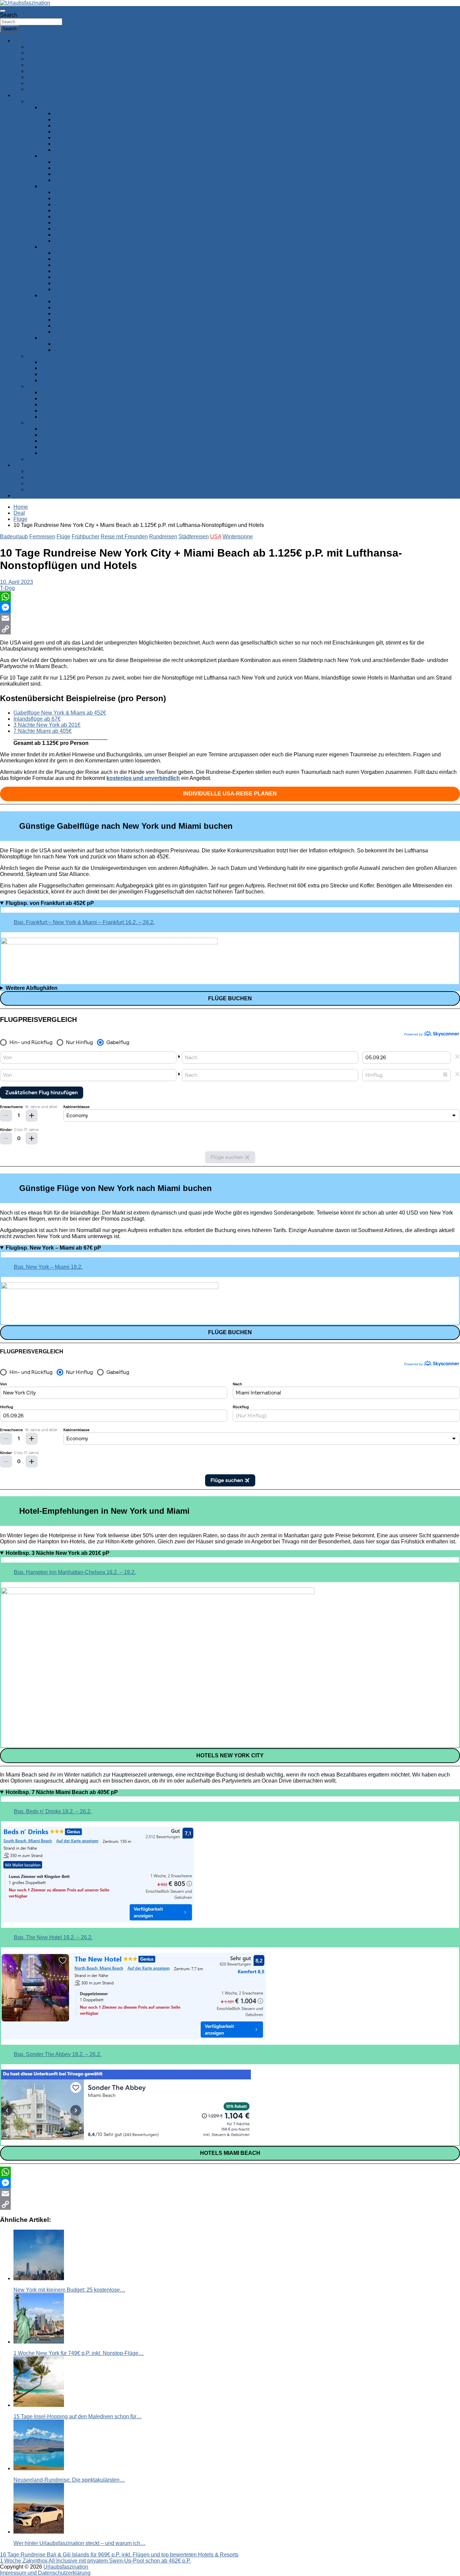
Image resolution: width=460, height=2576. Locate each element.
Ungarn (63, 150)
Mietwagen (40, 489)
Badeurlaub (41, 53)
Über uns (24, 495)
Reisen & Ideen (32, 41)
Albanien (65, 216)
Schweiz (64, 125)
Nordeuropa (55, 247)
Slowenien (67, 229)
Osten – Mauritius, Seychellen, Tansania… (91, 435)
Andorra (63, 332)
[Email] (230, 618)
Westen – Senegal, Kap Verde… (79, 447)
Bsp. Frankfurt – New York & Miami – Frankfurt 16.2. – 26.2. (84, 922)
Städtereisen (42, 59)
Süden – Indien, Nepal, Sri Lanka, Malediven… (96, 411)
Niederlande (69, 320)
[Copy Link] (230, 629)
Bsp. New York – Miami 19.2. (48, 1267)
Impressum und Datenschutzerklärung (45, 2573)
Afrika (34, 423)
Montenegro (68, 210)
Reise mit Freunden (124, 537)
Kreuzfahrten (42, 77)
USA (216, 537)
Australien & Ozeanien (54, 459)
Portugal (64, 174)
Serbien (63, 235)
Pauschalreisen (46, 471)
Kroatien (64, 198)
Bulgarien (65, 204)
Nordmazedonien (75, 241)
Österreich (66, 119)
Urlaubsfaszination (66, 2567)
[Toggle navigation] (3, 11)
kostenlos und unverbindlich (143, 778)
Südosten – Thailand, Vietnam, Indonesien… (94, 392)
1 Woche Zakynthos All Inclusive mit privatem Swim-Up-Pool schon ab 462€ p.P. (95, 2561)
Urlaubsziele (29, 95)
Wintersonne (238, 537)
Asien (34, 386)
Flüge (34, 47)
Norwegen (66, 265)
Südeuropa (54, 156)
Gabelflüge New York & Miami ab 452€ (60, 713)
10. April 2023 (17, 582)
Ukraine (63, 350)
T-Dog (7, 588)
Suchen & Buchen (35, 465)
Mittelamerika (56, 374)
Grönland (65, 289)
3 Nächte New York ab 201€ (47, 725)
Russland (65, 344)
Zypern (62, 223)
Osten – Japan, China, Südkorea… (82, 398)
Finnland (64, 271)
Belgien (63, 326)
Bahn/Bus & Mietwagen (55, 83)
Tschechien (68, 138)
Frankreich (67, 301)
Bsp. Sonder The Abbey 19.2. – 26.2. (58, 2054)
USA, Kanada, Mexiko (67, 362)
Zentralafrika (55, 453)
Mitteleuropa (55, 107)
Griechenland (70, 192)
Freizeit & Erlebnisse (52, 89)
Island (61, 277)
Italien (61, 168)
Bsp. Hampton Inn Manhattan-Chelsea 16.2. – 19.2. (75, 1572)
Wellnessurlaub (46, 65)
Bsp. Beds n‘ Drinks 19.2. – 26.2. (53, 1811)
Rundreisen (41, 71)
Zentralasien (55, 417)
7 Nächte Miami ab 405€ (43, 731)
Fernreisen (42, 537)
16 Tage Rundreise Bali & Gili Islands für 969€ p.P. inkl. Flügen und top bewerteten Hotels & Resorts (119, 2555)
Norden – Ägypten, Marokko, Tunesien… (89, 429)
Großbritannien (72, 307)
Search (9, 15)
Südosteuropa (57, 186)
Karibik (49, 368)
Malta (60, 180)
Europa (36, 101)
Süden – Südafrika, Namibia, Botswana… (90, 441)
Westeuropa (55, 295)
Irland (61, 313)
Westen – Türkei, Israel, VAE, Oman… (86, 404)
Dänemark (66, 253)
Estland (63, 283)
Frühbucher (86, 537)
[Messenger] (230, 607)
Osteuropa (53, 338)
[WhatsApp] (230, 597)
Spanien (64, 162)
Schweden (67, 259)
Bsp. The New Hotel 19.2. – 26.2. (53, 1937)
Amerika (37, 356)
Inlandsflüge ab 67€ (37, 719)
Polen (61, 132)
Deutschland (69, 113)
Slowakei (65, 144)
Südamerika (55, 380)
